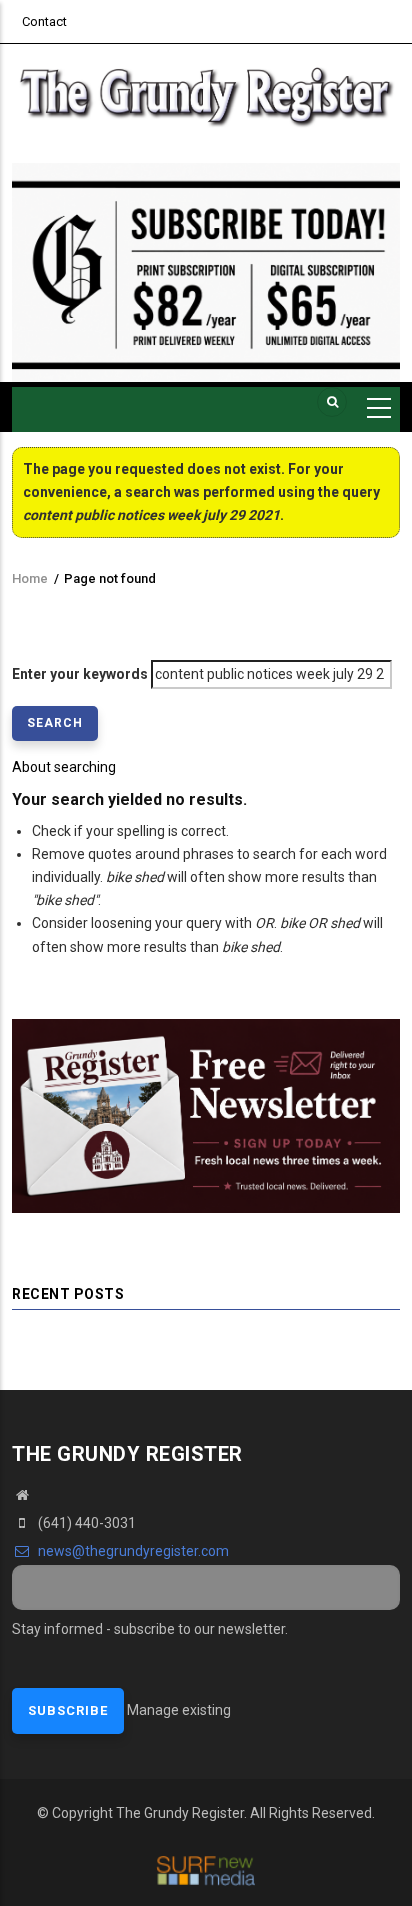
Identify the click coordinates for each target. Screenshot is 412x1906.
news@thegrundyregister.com (132, 1551)
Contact (44, 21)
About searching (64, 767)
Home (30, 578)
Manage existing (179, 1710)
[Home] (206, 93)
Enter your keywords (80, 674)
